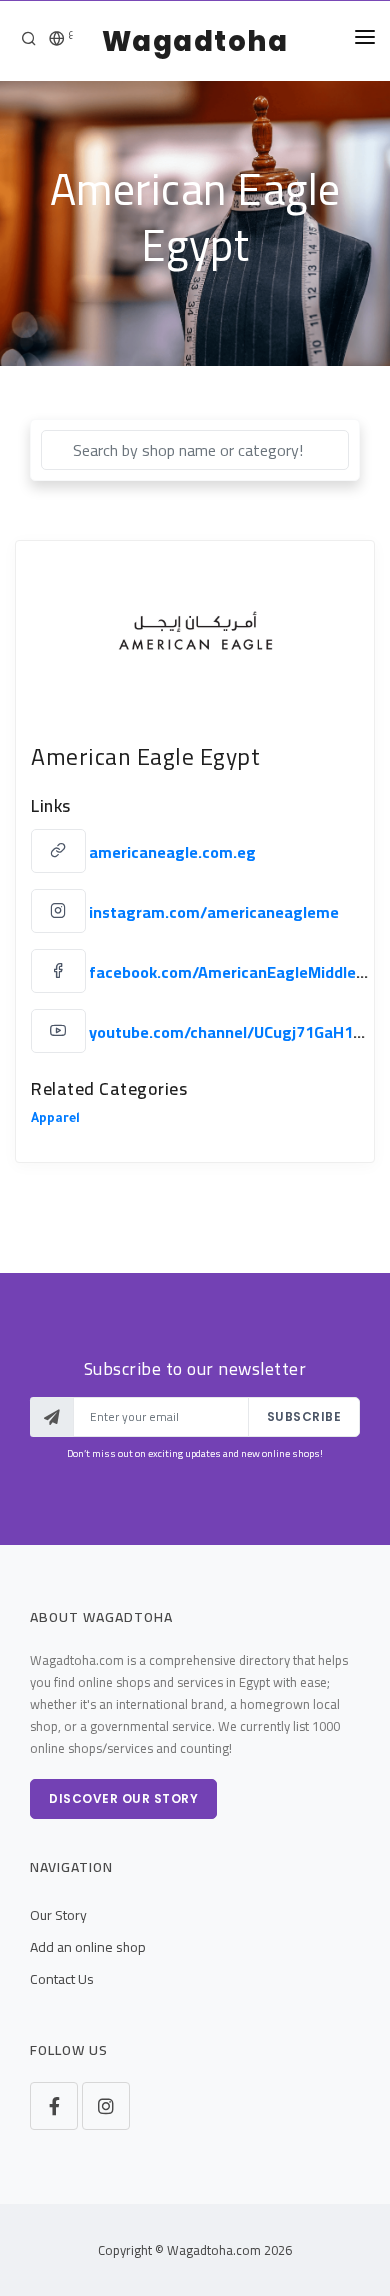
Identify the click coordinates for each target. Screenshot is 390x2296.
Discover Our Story (123, 1798)
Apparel (55, 1120)
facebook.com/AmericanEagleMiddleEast (239, 972)
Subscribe (304, 1416)
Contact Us (62, 1979)
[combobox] (195, 450)
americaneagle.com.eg (172, 852)
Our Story (58, 1915)
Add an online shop (88, 1947)
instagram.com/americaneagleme (214, 912)
